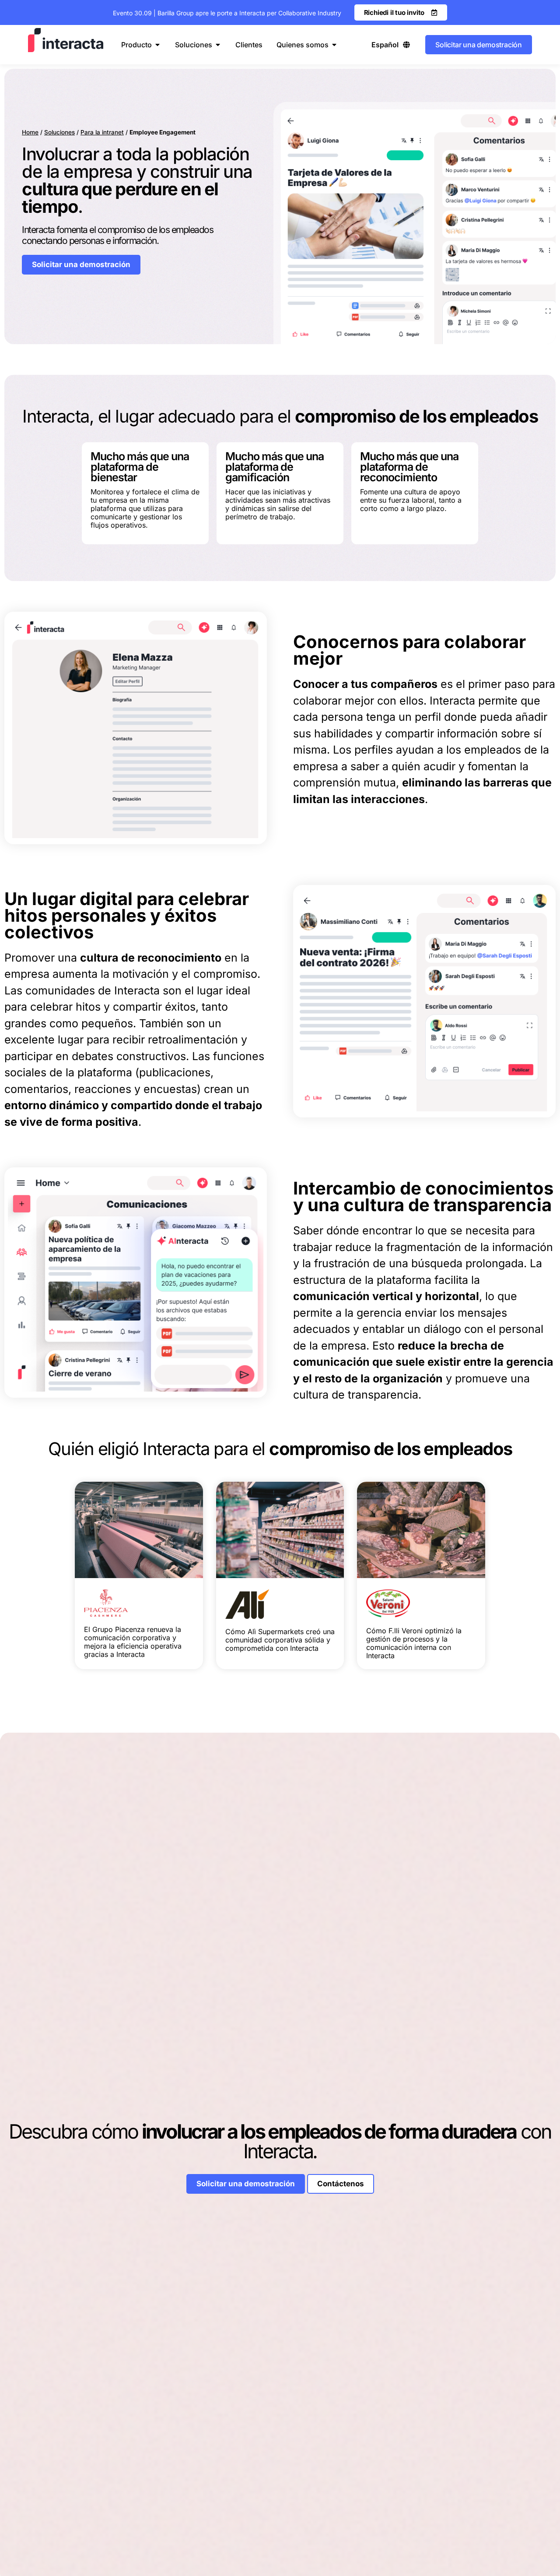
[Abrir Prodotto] (157, 45)
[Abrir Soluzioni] (218, 45)
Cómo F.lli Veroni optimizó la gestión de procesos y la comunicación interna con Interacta (414, 1643)
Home (30, 132)
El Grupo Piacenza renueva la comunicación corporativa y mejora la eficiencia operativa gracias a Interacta (133, 1642)
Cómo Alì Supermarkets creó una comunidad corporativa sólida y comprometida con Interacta (280, 1640)
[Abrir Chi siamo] (334, 45)
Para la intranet (102, 132)
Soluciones (59, 132)
